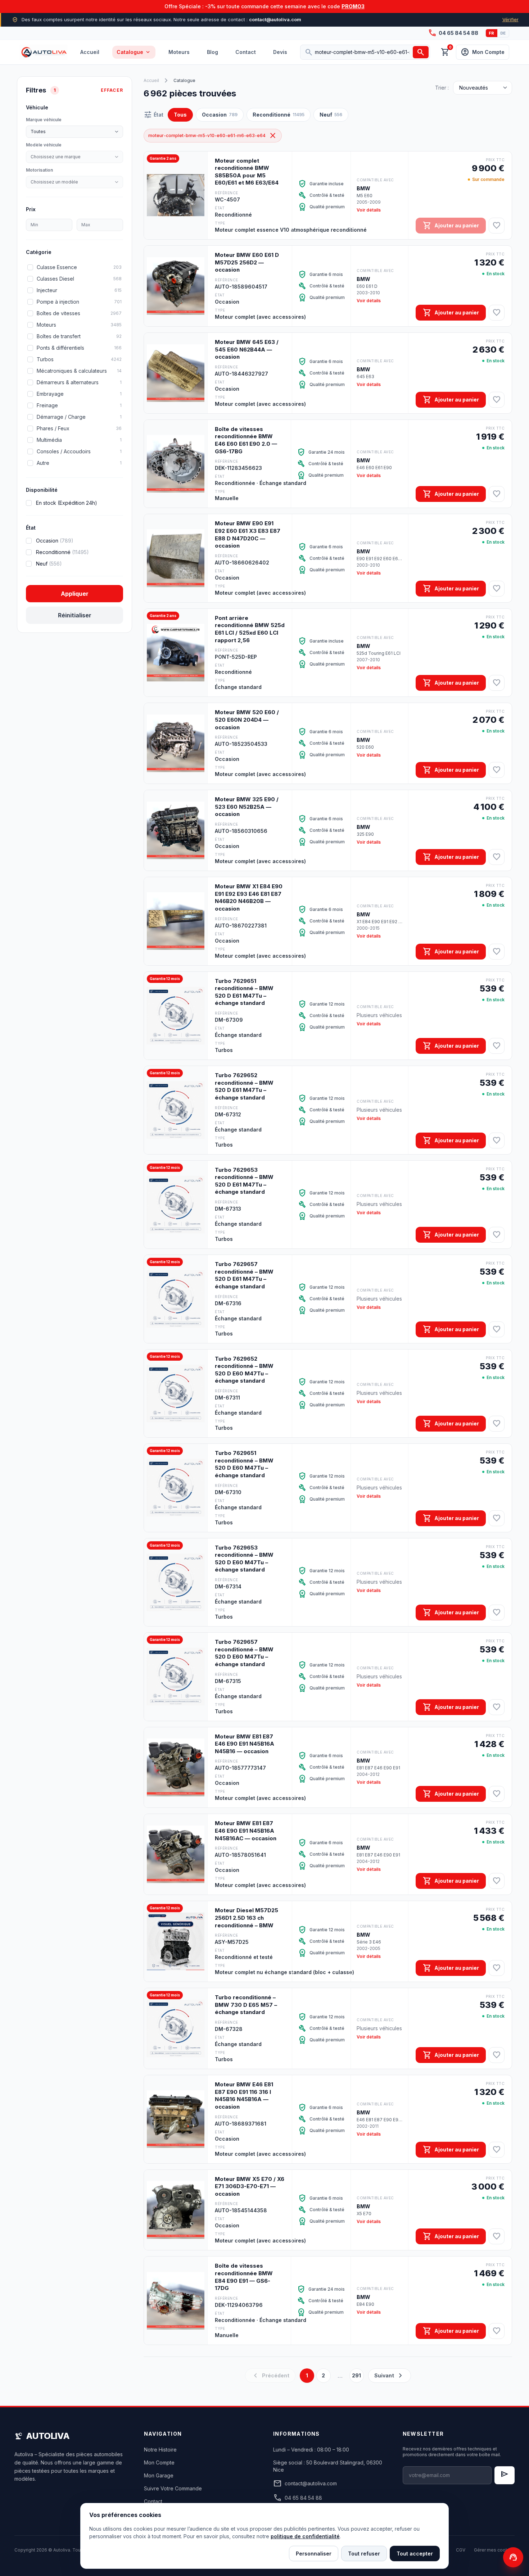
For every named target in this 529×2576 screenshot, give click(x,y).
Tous (180, 115)
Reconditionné (279, 115)
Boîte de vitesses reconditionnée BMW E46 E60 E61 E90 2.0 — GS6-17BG (246, 440)
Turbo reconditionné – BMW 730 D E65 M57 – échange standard (246, 2005)
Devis (280, 52)
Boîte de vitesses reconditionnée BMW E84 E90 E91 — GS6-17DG (244, 2277)
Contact (246, 52)
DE (503, 33)
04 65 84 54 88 (453, 33)
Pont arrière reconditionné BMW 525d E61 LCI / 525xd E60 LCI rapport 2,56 (250, 629)
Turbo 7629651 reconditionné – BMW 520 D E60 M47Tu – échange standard (244, 1464)
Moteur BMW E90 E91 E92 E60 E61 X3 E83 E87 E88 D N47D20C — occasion (248, 534)
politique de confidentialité (305, 2536)
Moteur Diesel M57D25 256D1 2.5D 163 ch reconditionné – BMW (247, 1918)
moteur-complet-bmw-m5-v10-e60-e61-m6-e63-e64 (213, 136)
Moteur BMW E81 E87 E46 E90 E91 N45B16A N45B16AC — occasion (246, 1831)
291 (356, 2375)
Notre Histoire (160, 2450)
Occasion (220, 115)
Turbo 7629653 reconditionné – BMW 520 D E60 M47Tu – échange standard (244, 1559)
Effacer (112, 90)
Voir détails (369, 210)
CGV (461, 2550)
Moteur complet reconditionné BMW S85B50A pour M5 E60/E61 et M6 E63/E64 (247, 172)
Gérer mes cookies (494, 2550)
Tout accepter (415, 2554)
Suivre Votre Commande (173, 2488)
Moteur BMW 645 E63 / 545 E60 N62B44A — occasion (247, 349)
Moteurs (179, 52)
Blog (212, 52)
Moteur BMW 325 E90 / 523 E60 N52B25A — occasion (247, 807)
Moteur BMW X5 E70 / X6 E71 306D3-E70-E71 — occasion (250, 2186)
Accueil (90, 52)
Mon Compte (159, 2462)
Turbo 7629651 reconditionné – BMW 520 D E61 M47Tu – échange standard (244, 992)
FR (492, 33)
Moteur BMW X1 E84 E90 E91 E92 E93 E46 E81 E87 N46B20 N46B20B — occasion (249, 897)
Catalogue (134, 52)
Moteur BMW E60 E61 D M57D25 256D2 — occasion (247, 262)
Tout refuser (364, 2554)
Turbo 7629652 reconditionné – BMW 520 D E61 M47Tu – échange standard (244, 1086)
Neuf (331, 115)
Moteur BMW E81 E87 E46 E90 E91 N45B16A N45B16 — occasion (245, 1744)
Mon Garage (159, 2475)
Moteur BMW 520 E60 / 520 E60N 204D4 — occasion (247, 720)
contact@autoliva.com (305, 2484)
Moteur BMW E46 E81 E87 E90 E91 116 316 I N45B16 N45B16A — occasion (244, 2096)
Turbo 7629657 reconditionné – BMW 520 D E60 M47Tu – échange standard (244, 1653)
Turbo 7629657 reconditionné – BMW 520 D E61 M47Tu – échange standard (244, 1275)
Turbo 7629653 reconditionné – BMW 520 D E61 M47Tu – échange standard (244, 1181)
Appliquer (75, 594)
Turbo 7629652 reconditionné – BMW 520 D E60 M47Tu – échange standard (244, 1370)
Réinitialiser (75, 615)
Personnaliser (314, 2554)
